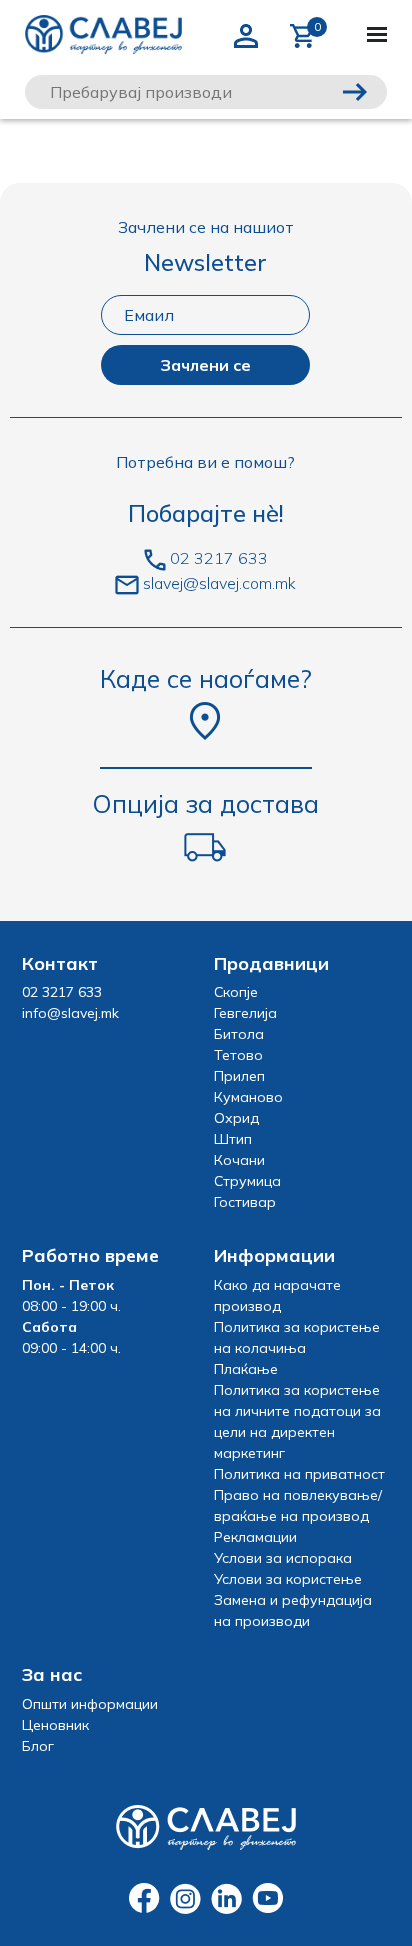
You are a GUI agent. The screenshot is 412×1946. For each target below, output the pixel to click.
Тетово (238, 1055)
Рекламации (255, 1537)
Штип (233, 1139)
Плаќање (246, 1369)
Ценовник (55, 1725)
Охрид (236, 1118)
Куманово (248, 1097)
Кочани (239, 1160)
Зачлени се (205, 365)
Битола (239, 1034)
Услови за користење (288, 1579)
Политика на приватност (299, 1474)
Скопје (236, 992)
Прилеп (239, 1076)
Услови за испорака (283, 1558)
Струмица (247, 1181)
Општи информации (90, 1704)
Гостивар (245, 1202)
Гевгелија (245, 1013)
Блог (38, 1746)
